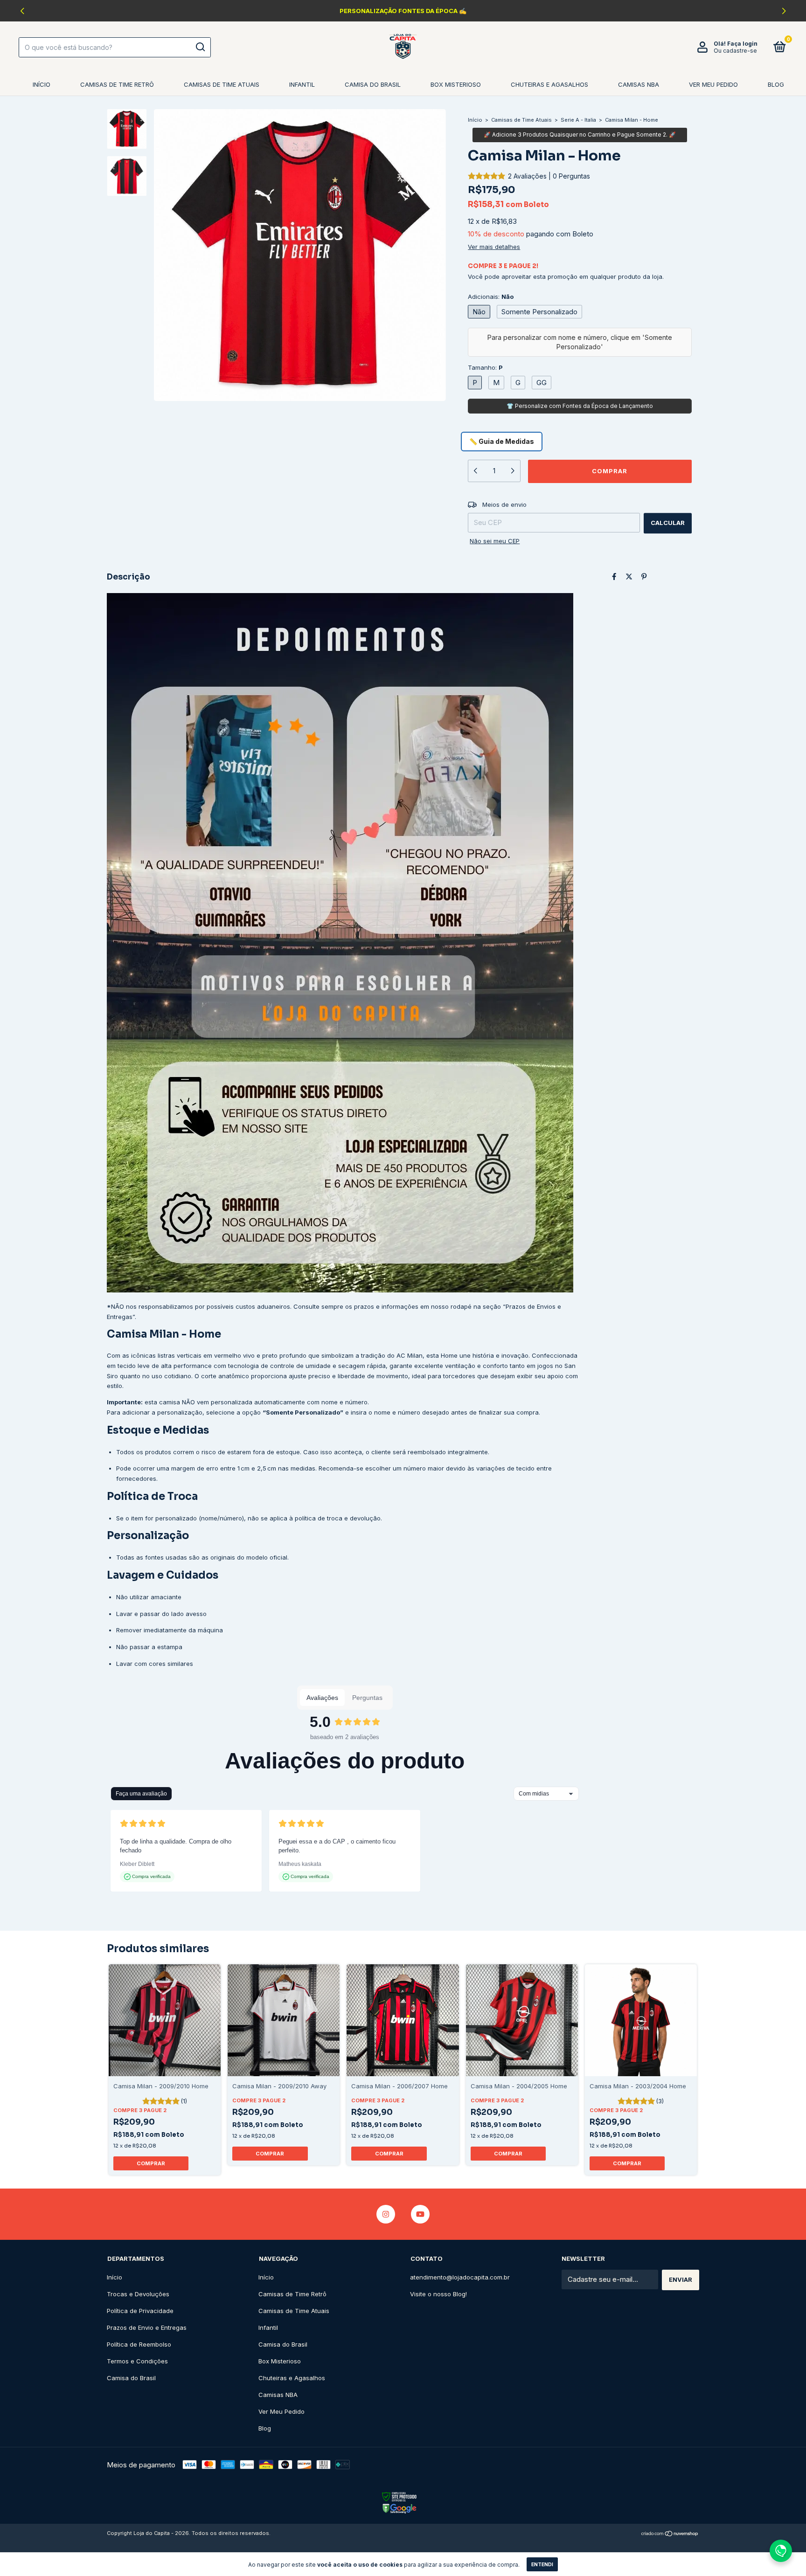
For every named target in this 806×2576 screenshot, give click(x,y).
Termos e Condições (137, 2361)
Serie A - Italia (578, 120)
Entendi (542, 2564)
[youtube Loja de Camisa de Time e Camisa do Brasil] (420, 2214)
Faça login (742, 44)
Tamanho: (485, 367)
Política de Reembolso (139, 2344)
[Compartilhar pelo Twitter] (629, 577)
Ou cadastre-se (735, 51)
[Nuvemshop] (670, 2534)
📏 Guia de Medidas (502, 441)
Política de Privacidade (140, 2311)
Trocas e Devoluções (138, 2294)
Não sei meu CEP (495, 541)
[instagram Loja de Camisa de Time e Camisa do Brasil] (386, 2214)
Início (42, 84)
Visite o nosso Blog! (438, 2294)
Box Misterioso (456, 84)
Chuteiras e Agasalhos (549, 84)
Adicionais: (491, 297)
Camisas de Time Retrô (117, 84)
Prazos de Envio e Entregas (147, 2327)
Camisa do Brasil (373, 84)
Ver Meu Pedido (713, 84)
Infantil (302, 84)
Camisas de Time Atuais (222, 84)
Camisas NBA (639, 84)
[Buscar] (200, 47)
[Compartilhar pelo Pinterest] (644, 577)
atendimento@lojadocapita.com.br (460, 2277)
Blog (776, 84)
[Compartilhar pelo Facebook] (614, 577)
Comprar (151, 2163)
